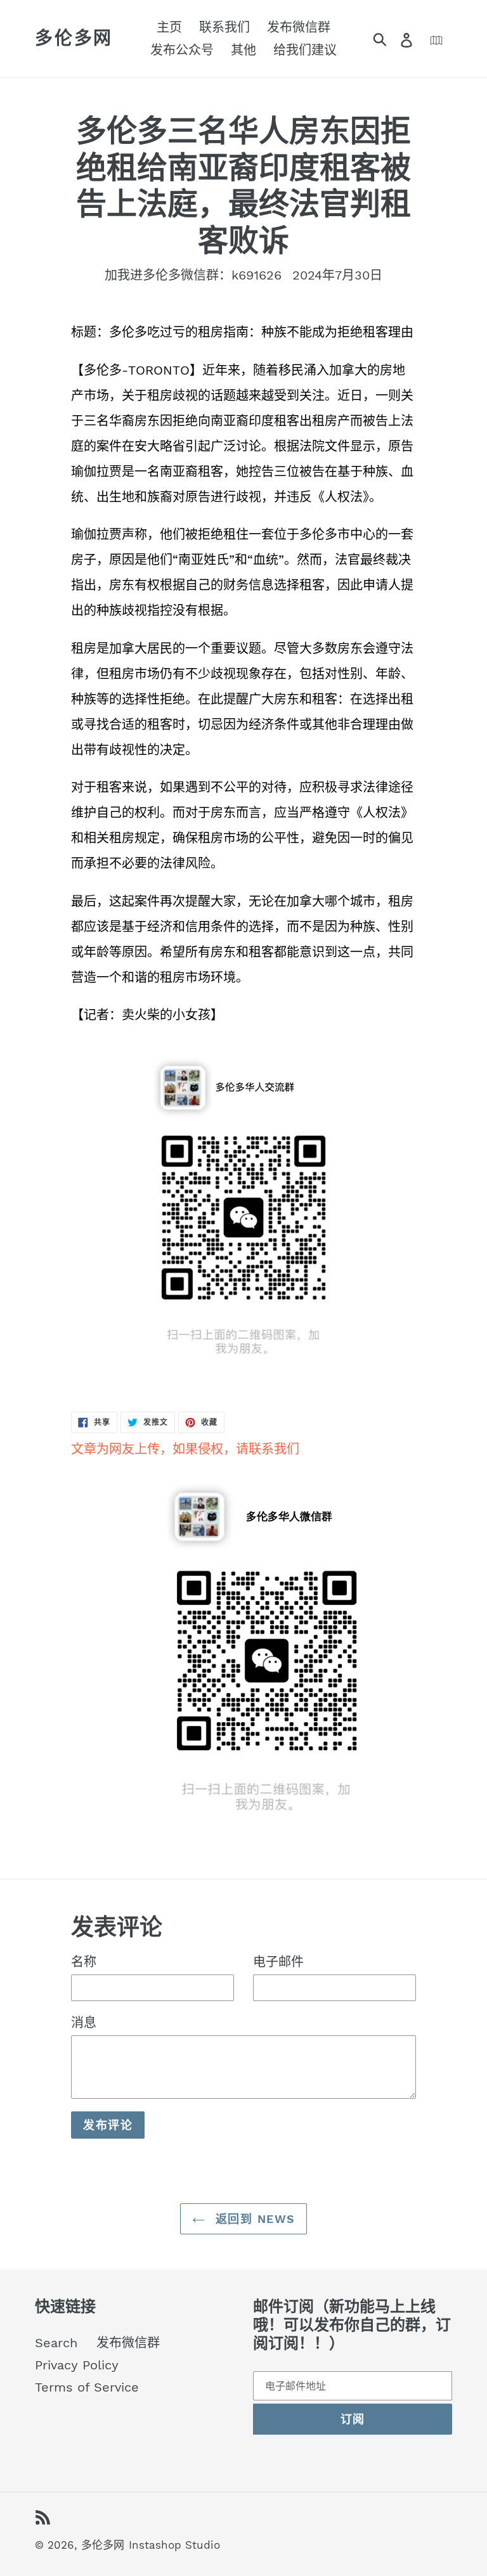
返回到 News (253, 2219)
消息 (84, 2023)
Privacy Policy (77, 2365)
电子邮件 (278, 1962)
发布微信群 (128, 2343)
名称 (84, 1962)
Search (56, 2343)
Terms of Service (87, 2387)
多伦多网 (74, 38)
